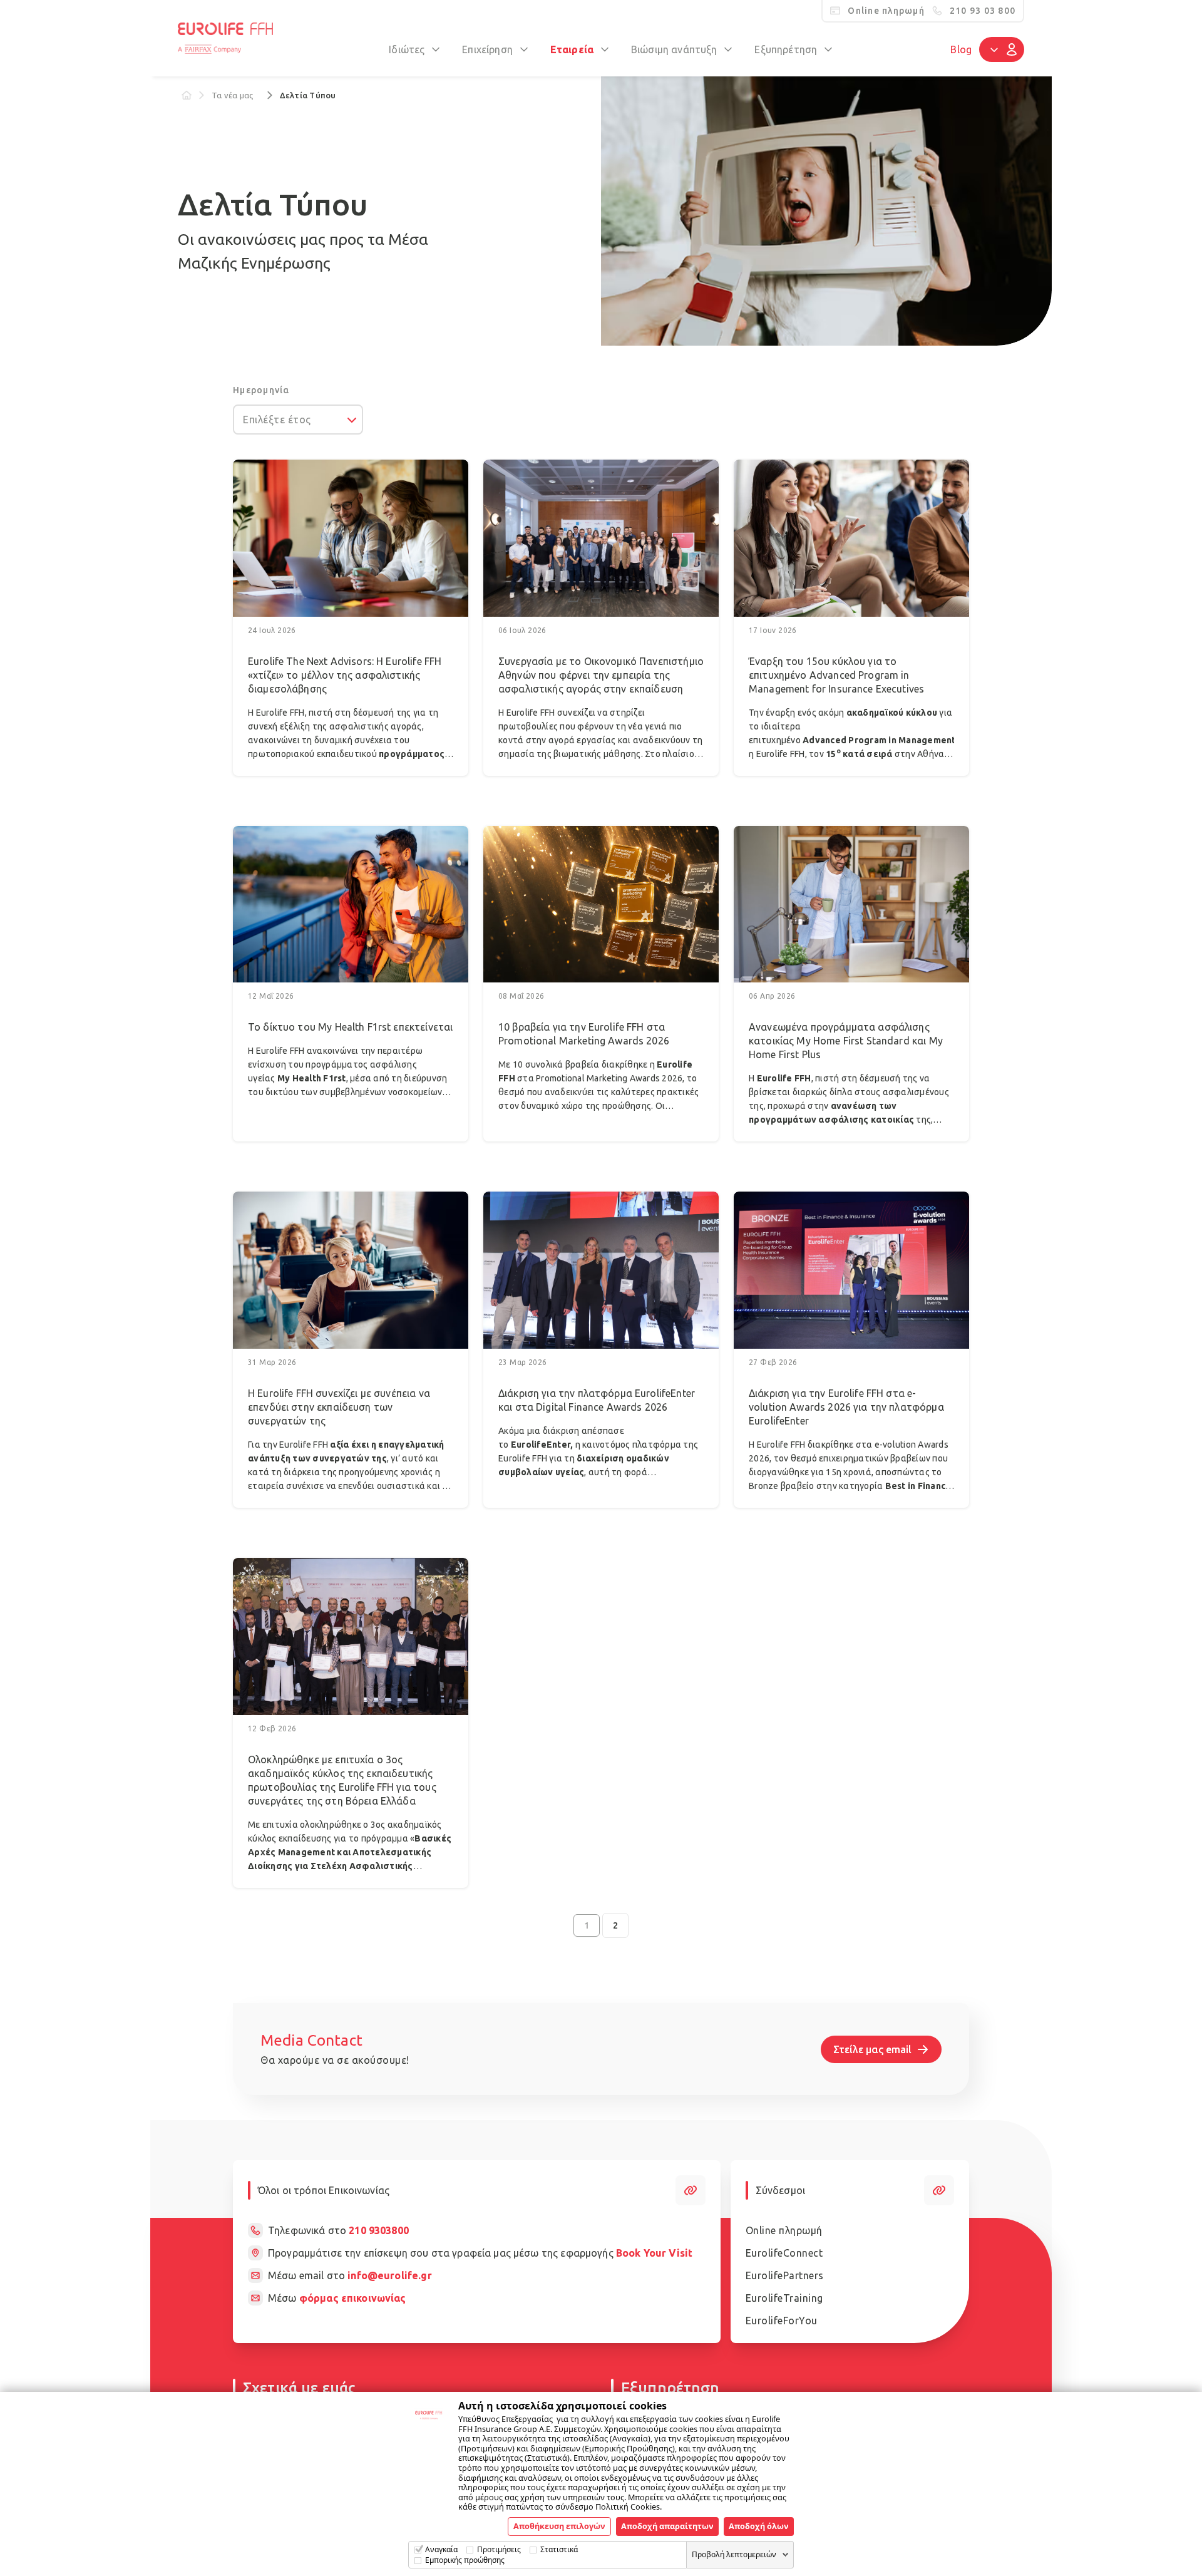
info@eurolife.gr (389, 2275)
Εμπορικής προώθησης (465, 2560)
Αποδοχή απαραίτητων (667, 2526)
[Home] (187, 95)
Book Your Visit (654, 2253)
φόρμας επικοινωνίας (353, 2298)
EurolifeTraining (784, 2298)
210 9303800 (379, 2230)
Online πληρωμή (784, 2230)
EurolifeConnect (784, 2253)
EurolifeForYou (782, 2321)
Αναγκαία (441, 2549)
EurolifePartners (785, 2275)
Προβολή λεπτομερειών (734, 2554)
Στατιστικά (559, 2549)
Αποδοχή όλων (759, 2526)
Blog (961, 49)
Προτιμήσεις (499, 2549)
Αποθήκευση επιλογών (559, 2526)
